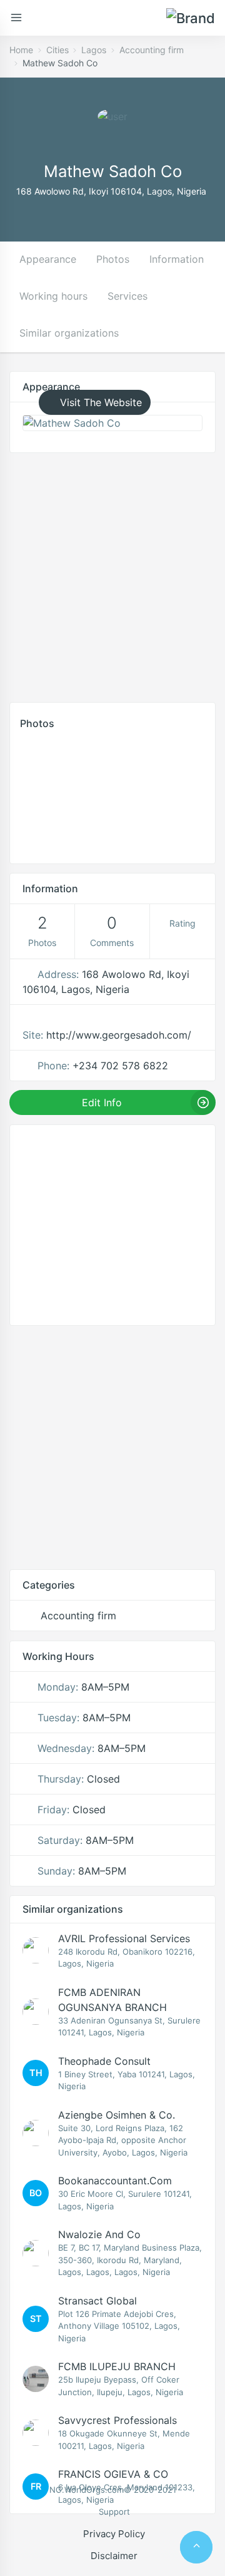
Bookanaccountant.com (115, 2181)
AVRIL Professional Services (124, 1938)
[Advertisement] (112, 574)
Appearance (48, 259)
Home (21, 50)
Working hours (53, 296)
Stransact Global (97, 2301)
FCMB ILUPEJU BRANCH (117, 2366)
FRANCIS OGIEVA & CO (113, 2474)
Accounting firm (152, 50)
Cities (57, 50)
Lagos (94, 50)
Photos (113, 259)
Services (127, 296)
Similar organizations (69, 333)
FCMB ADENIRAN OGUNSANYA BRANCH (112, 2000)
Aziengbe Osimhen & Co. (117, 2115)
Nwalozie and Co (99, 2234)
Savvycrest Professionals (117, 2420)
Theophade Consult (104, 2061)
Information (177, 259)
